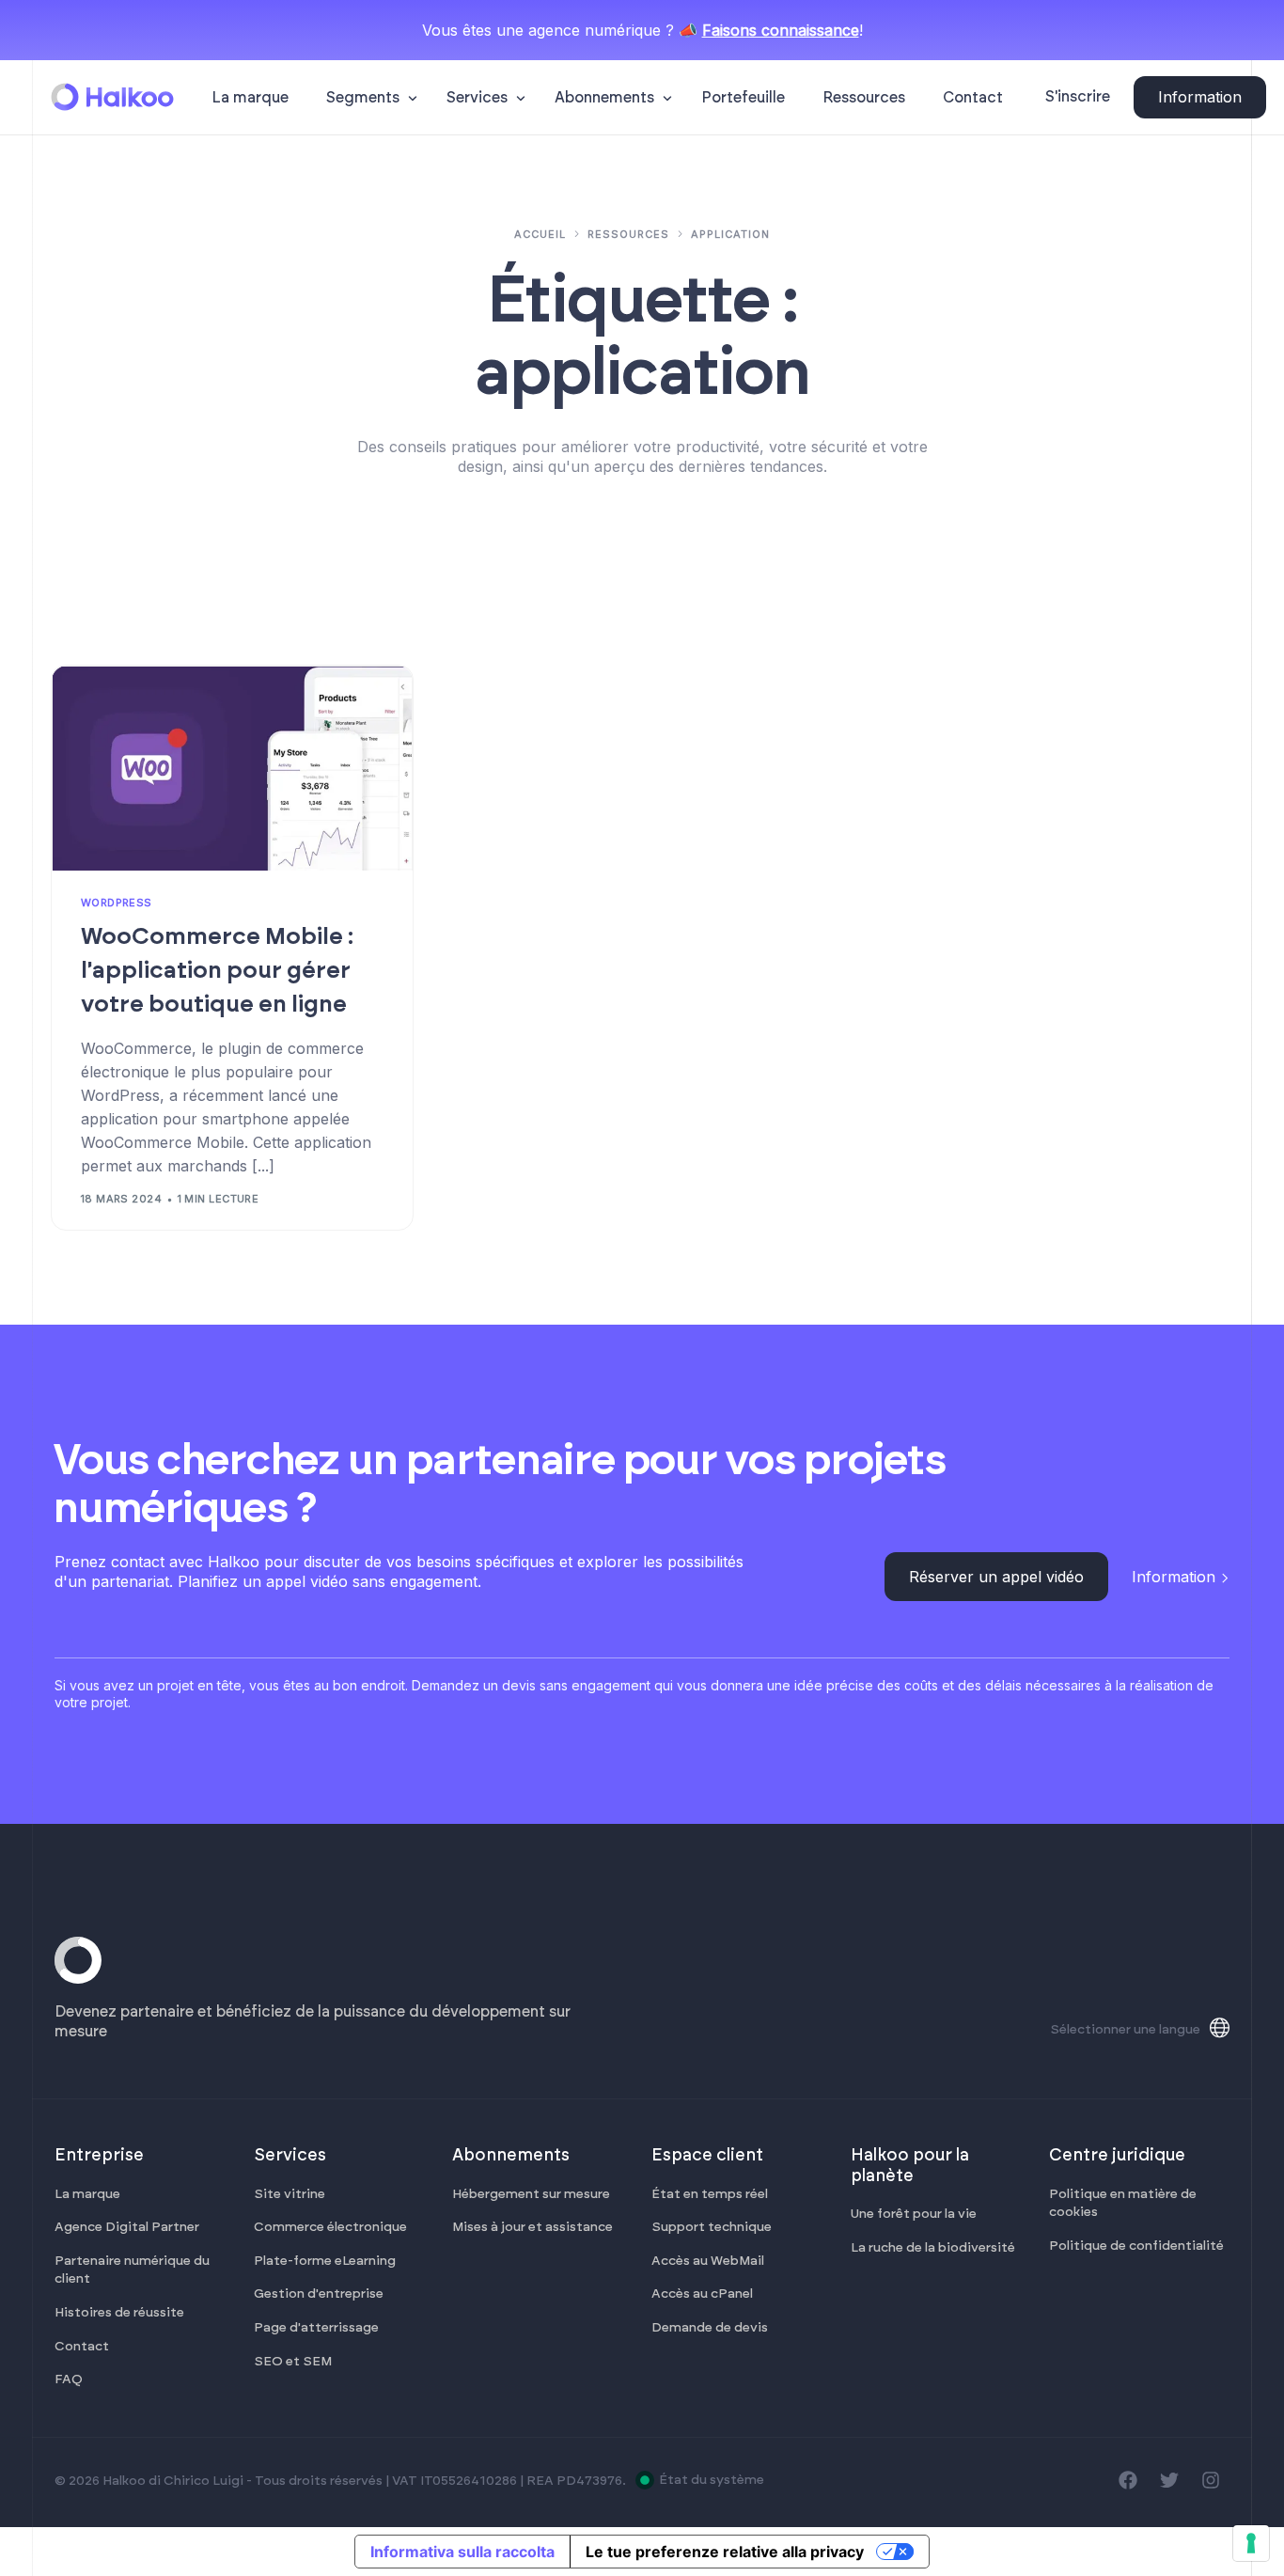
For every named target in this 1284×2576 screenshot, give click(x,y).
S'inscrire (1078, 97)
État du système (712, 2480)
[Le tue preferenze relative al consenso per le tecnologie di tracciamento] (1251, 2543)
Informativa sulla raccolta (462, 2552)
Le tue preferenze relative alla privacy (725, 2552)
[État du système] (645, 2480)
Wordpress (117, 903)
